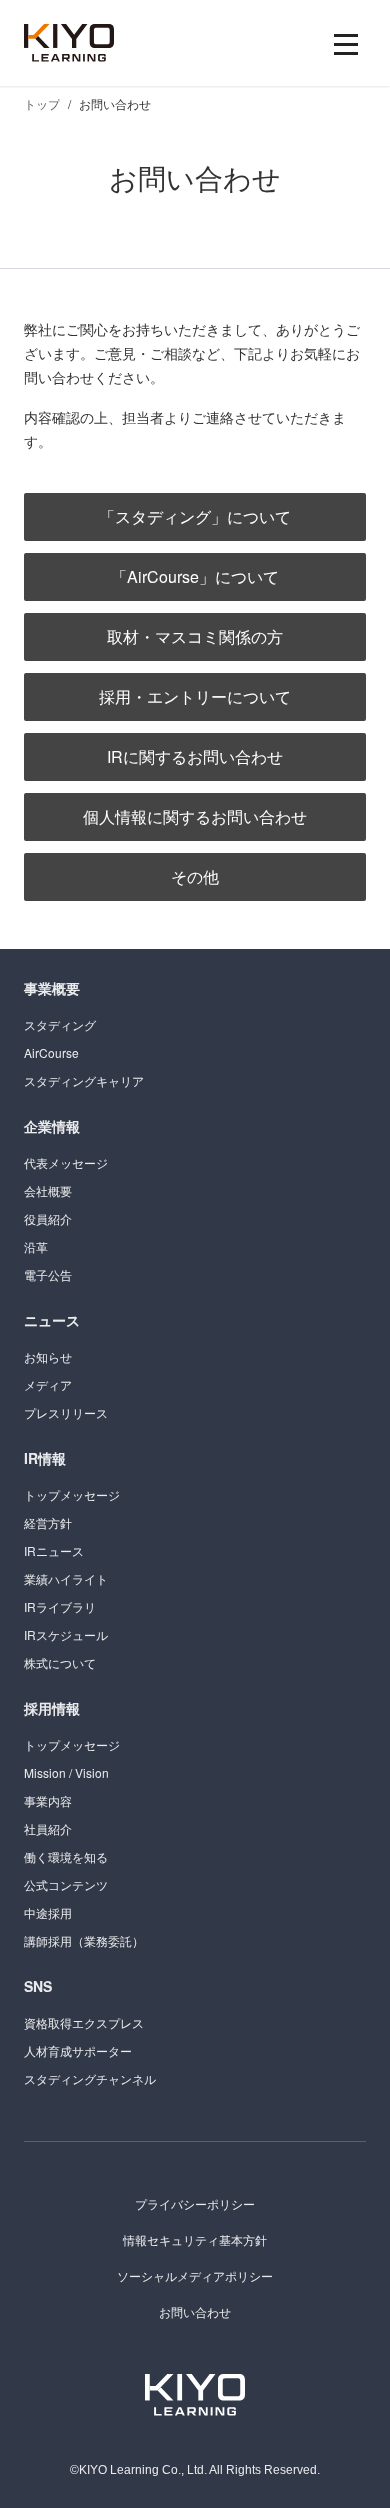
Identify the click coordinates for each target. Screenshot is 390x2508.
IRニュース (54, 1550)
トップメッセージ (72, 1494)
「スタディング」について (195, 516)
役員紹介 (48, 1218)
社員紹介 (48, 1828)
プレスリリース (66, 1412)
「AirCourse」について (195, 576)
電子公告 (48, 1274)
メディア (48, 1384)
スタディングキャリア (84, 1080)
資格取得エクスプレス (84, 2022)
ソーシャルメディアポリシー (195, 2275)
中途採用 (48, 1912)
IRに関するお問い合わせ (195, 756)
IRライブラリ (60, 1606)
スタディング (60, 1024)
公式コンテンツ (66, 1884)
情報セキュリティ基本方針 (195, 2239)
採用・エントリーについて (195, 696)
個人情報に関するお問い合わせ (195, 816)
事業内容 (48, 1800)
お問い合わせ (195, 2311)
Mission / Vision (66, 1772)
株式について (60, 1662)
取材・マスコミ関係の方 (195, 636)
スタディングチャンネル (90, 2078)
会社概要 (48, 1190)
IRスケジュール (66, 1634)
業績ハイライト (66, 1578)
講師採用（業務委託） (84, 1940)
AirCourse (51, 1052)
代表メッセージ (66, 1162)
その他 (195, 876)
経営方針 (48, 1522)
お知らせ (48, 1356)
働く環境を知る (66, 1856)
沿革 (36, 1246)
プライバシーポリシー (195, 2203)
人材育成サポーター (78, 2050)
